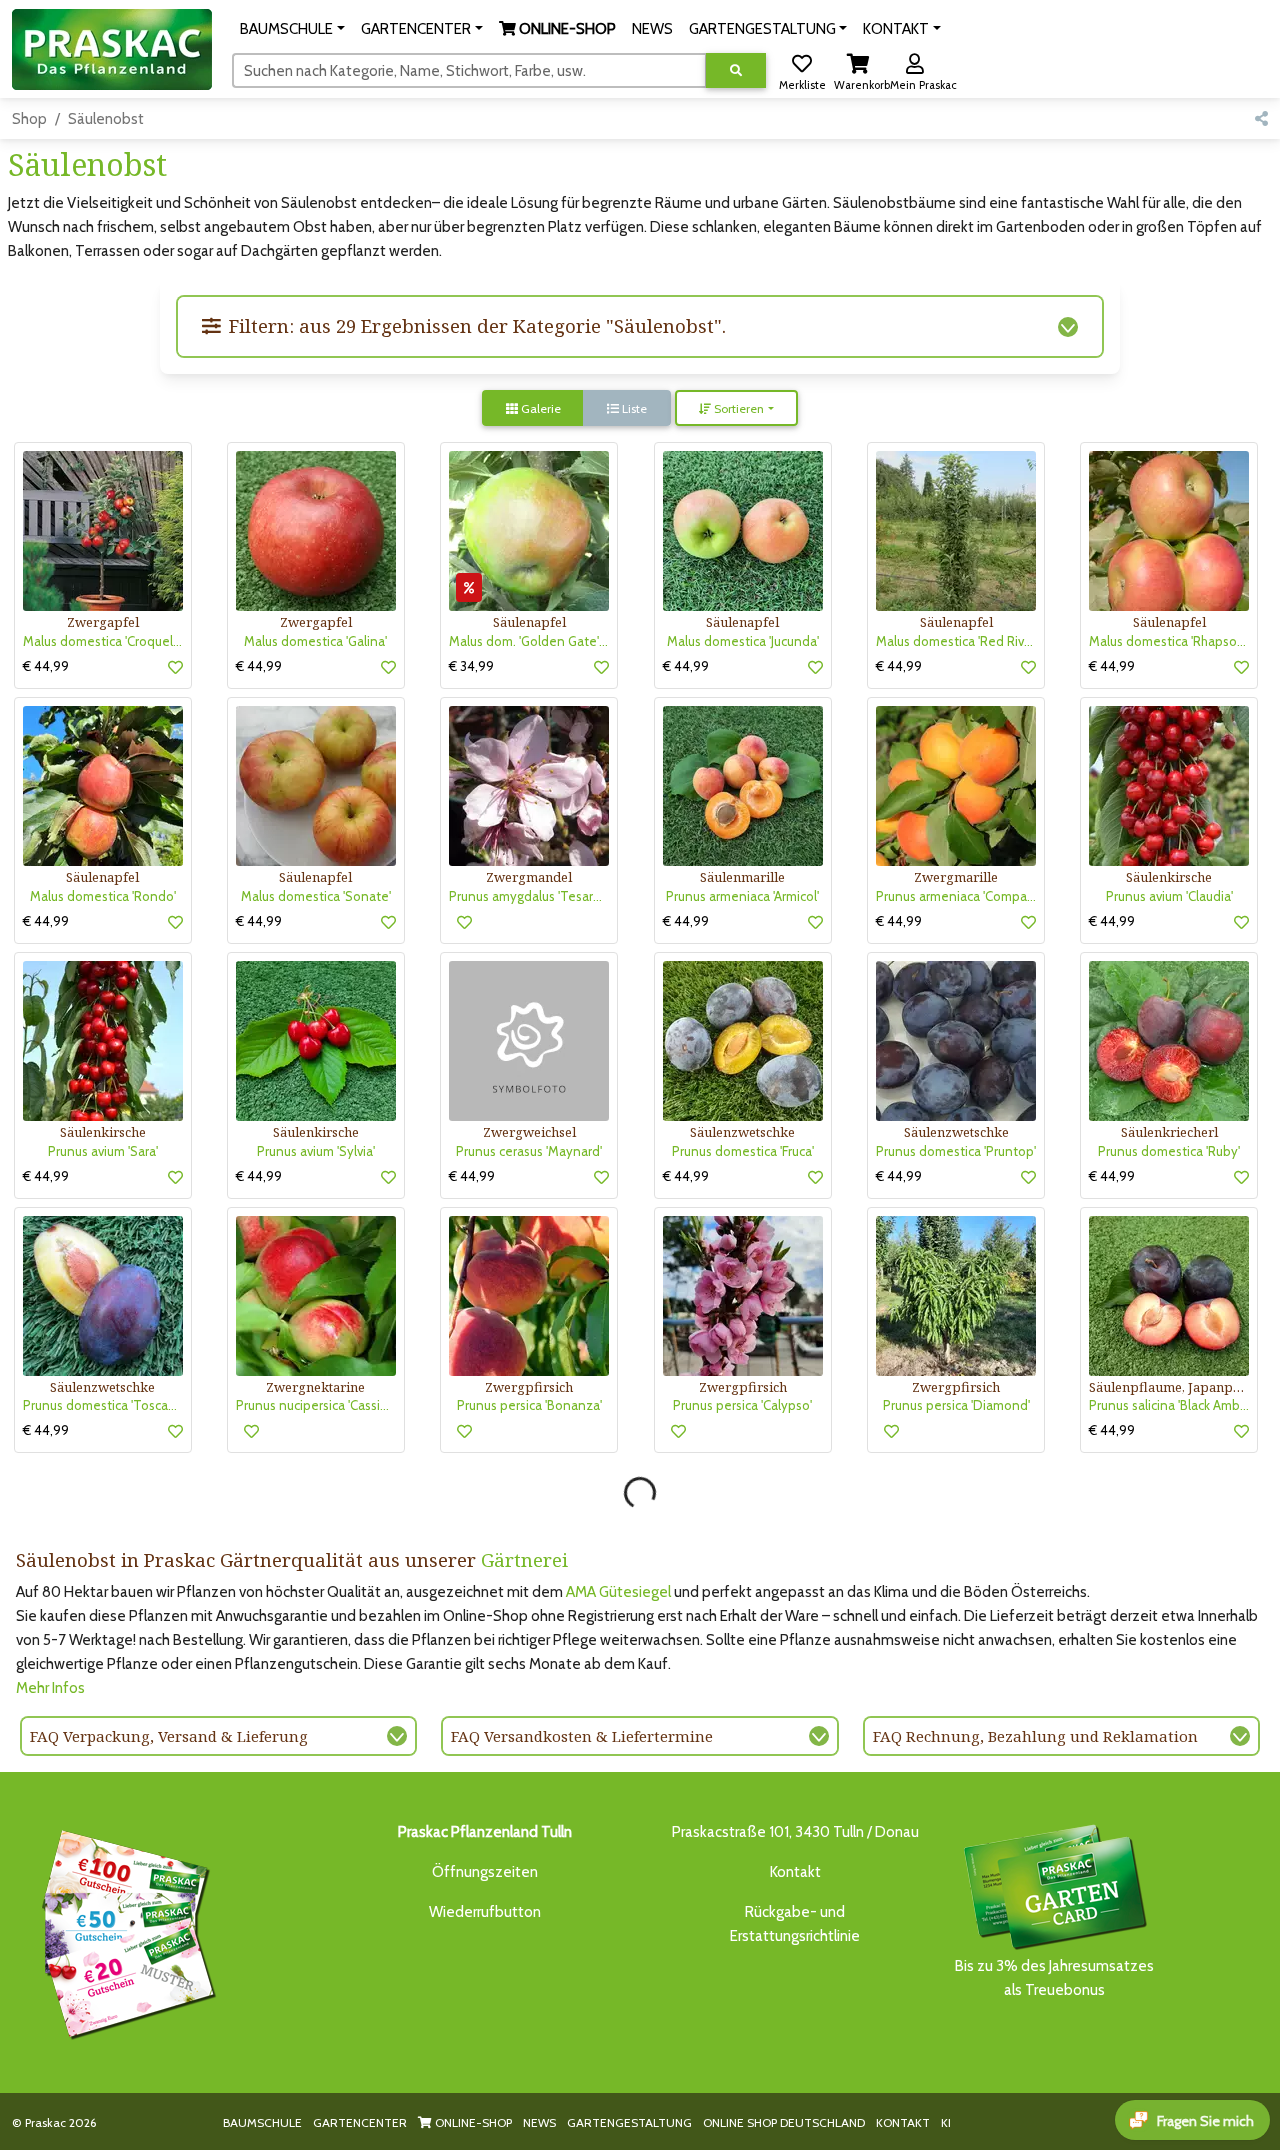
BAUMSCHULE (262, 2122)
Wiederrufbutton (485, 1912)
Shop (29, 119)
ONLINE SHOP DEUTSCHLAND (784, 2122)
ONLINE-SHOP (472, 2122)
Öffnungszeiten (485, 1872)
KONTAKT (903, 2122)
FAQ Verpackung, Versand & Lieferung (169, 1736)
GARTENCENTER (360, 2122)
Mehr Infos (50, 1688)
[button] (292, 29)
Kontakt (795, 1872)
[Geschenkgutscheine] (124, 1931)
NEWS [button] (652, 29)
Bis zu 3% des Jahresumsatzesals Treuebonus (1054, 1978)
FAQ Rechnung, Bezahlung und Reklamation (1035, 1736)
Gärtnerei (524, 1559)
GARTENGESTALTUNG (629, 2122)
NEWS (539, 2122)
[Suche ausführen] (736, 70)
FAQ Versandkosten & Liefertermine (582, 1736)
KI (946, 2122)
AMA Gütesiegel (618, 1592)
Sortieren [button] (737, 408)
